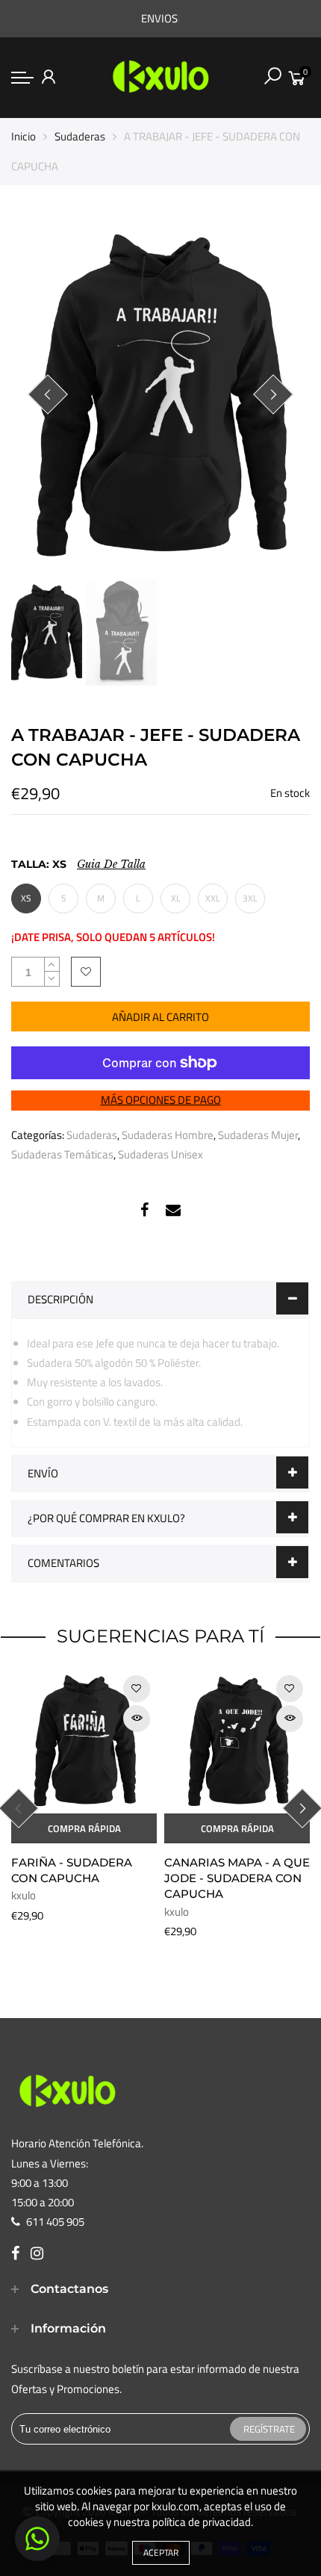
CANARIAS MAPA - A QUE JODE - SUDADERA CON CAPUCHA (237, 1878)
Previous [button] (48, 394)
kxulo (24, 1895)
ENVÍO (43, 1473)
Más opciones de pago (161, 1100)
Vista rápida (136, 1718)
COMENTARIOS (63, 1563)
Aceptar (161, 2552)
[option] (160, 395)
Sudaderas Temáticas (62, 1154)
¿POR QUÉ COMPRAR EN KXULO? (106, 1518)
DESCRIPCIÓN (60, 1299)
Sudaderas (80, 136)
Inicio (24, 136)
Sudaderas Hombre (168, 1135)
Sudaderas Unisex (160, 1154)
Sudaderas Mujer (258, 1135)
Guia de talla (111, 864)
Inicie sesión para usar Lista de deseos (86, 972)
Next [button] (273, 394)
